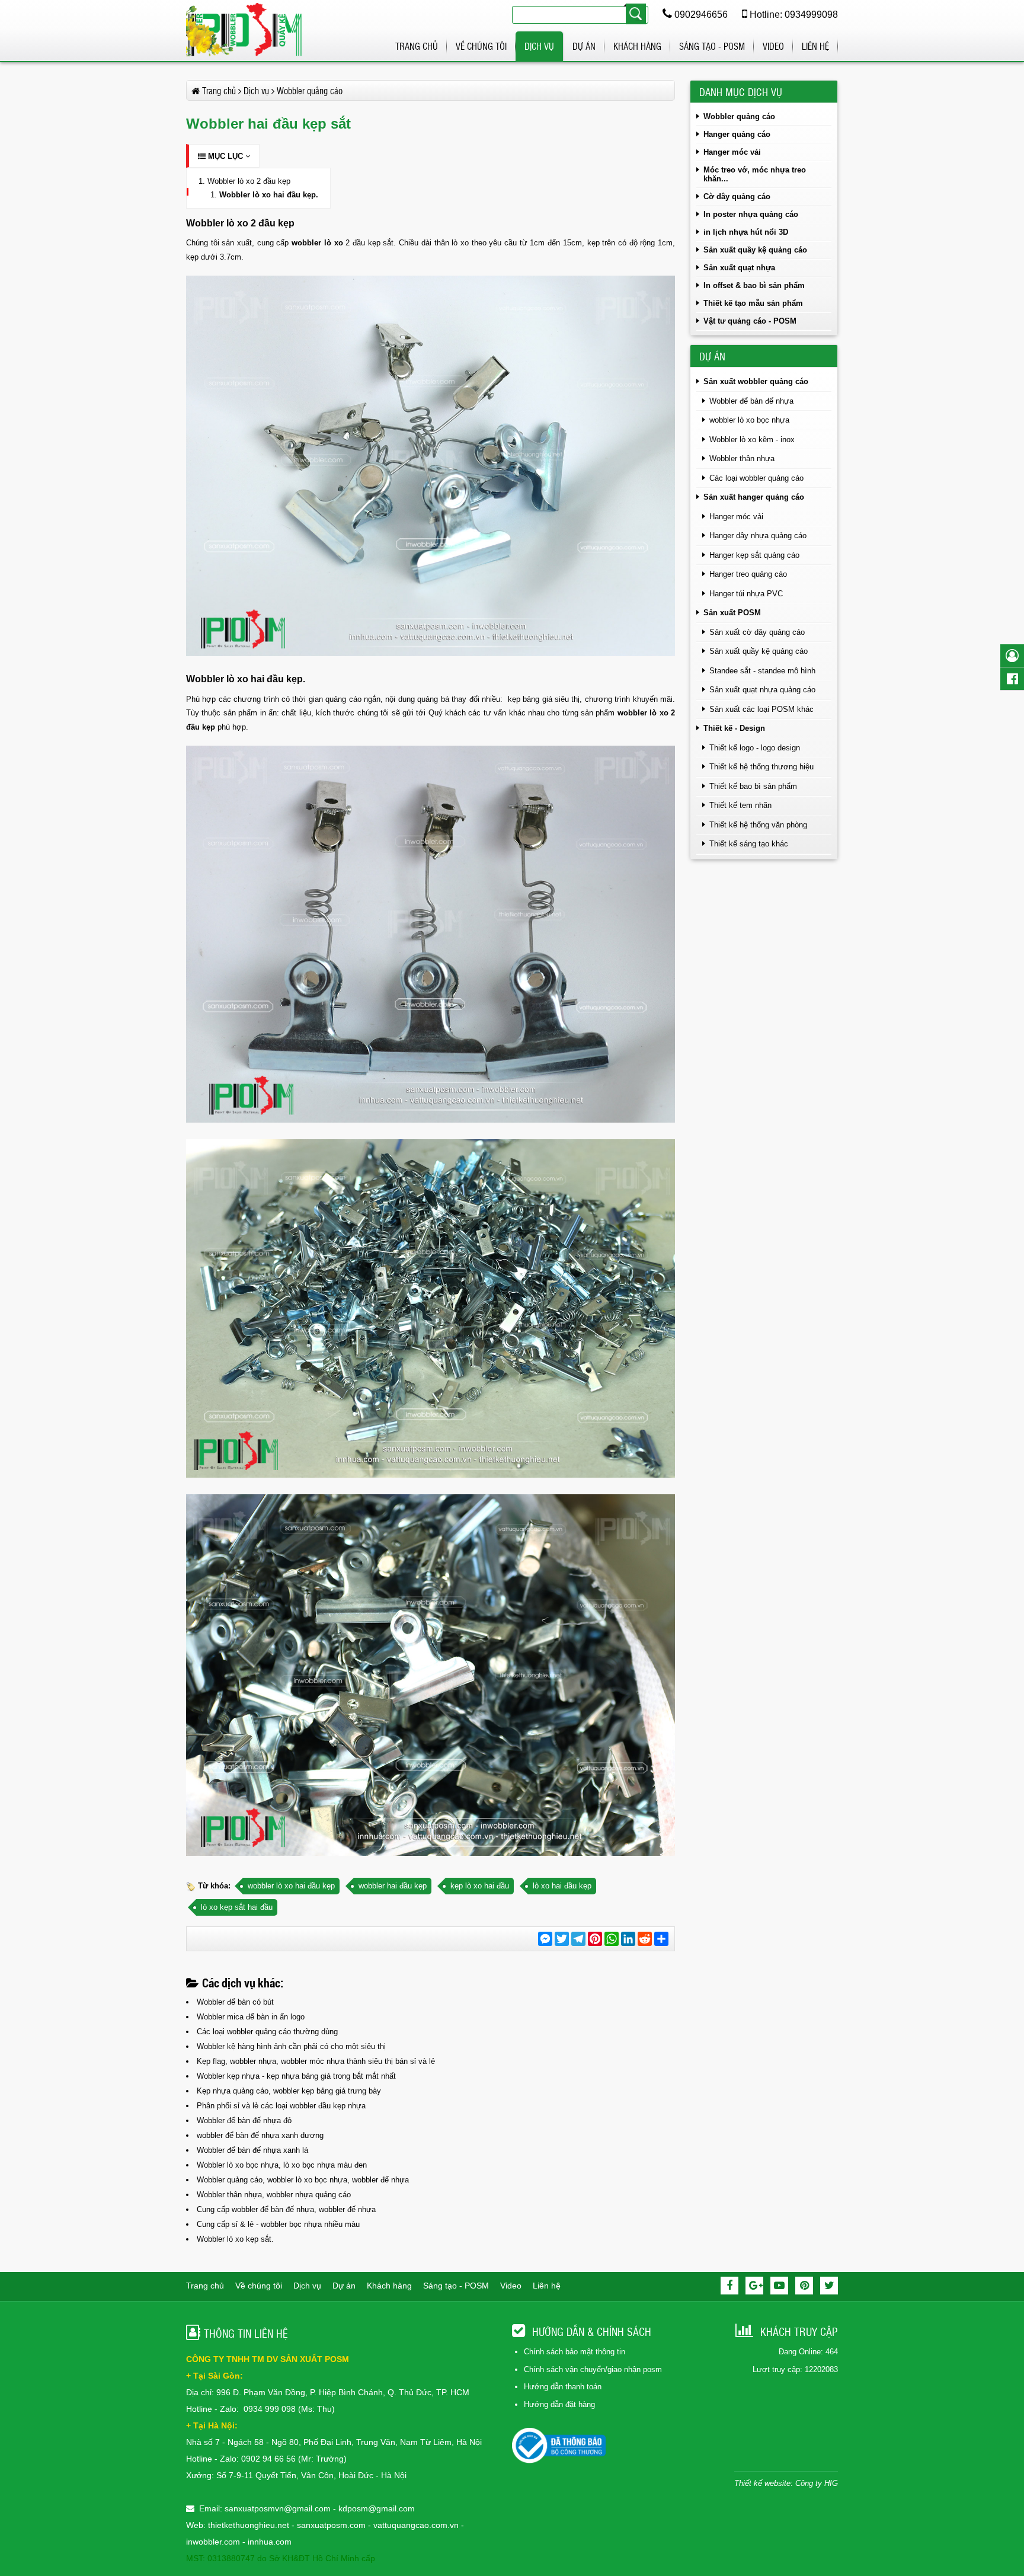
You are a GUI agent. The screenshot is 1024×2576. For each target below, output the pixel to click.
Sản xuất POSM (732, 613)
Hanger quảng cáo (737, 134)
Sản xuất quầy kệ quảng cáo (755, 250)
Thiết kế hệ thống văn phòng (758, 825)
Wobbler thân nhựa (742, 458)
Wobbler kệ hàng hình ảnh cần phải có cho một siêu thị (291, 2046)
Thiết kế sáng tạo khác (749, 844)
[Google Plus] (754, 2286)
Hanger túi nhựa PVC (746, 594)
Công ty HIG (817, 2483)
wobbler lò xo (317, 243)
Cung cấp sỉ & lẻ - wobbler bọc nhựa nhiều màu (278, 2224)
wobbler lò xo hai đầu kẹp (291, 1886)
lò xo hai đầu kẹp (562, 1886)
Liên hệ (815, 46)
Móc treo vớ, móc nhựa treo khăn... (755, 174)
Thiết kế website (762, 2483)
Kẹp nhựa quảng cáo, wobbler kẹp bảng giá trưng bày (289, 2091)
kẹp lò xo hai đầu (480, 1886)
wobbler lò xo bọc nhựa (749, 420)
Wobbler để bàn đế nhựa (751, 401)
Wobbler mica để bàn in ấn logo (251, 2017)
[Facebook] (729, 2286)
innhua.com (270, 2542)
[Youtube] (779, 2286)
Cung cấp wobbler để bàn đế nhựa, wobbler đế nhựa (286, 2209)
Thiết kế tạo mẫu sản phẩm (753, 303)
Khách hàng (637, 46)
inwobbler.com (214, 2542)
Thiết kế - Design (734, 728)
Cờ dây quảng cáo (737, 196)
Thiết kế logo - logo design (755, 748)
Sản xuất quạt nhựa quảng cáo (762, 690)
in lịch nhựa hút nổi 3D (746, 232)
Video (773, 46)
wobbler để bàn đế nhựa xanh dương (260, 2135)
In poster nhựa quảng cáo (751, 214)
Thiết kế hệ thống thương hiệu (761, 767)
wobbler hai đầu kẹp (393, 1886)
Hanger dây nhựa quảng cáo (758, 536)
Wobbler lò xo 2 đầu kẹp (249, 181)
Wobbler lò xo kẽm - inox (752, 440)
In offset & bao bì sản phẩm (754, 285)
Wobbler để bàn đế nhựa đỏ (244, 2120)
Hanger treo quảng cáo (748, 574)
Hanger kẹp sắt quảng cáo (754, 555)
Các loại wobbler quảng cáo (756, 478)
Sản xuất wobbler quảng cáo (756, 381)
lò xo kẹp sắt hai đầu (237, 1907)
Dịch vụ (539, 46)
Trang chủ (417, 46)
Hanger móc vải (732, 152)
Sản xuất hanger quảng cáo (754, 497)
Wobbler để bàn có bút (235, 2002)
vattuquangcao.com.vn (416, 2525)
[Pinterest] (804, 2286)
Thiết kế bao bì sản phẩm (753, 786)
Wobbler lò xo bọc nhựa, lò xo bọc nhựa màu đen (282, 2165)
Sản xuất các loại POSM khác (761, 709)
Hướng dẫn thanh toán (563, 2387)
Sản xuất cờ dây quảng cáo (757, 632)
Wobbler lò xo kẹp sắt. (235, 2239)
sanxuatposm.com (331, 2525)
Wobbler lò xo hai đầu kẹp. (269, 195)
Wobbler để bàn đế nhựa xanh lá (252, 2150)
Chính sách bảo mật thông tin (575, 2352)
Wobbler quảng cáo (739, 116)
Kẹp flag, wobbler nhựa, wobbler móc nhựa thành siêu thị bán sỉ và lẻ (316, 2061)
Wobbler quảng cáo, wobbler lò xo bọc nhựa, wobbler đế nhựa (303, 2180)
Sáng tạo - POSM (712, 46)
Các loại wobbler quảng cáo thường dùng (267, 2032)
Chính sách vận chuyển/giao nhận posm (593, 2369)
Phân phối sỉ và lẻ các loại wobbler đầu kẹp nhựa (281, 2106)
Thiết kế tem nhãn (740, 805)
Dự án (584, 46)
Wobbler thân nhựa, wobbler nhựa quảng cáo (274, 2195)
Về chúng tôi (481, 46)
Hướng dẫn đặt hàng (559, 2404)
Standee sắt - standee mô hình (762, 671)
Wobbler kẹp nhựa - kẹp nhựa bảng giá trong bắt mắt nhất (296, 2076)
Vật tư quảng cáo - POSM (750, 321)
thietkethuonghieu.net (249, 2525)
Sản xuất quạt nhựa (739, 268)
